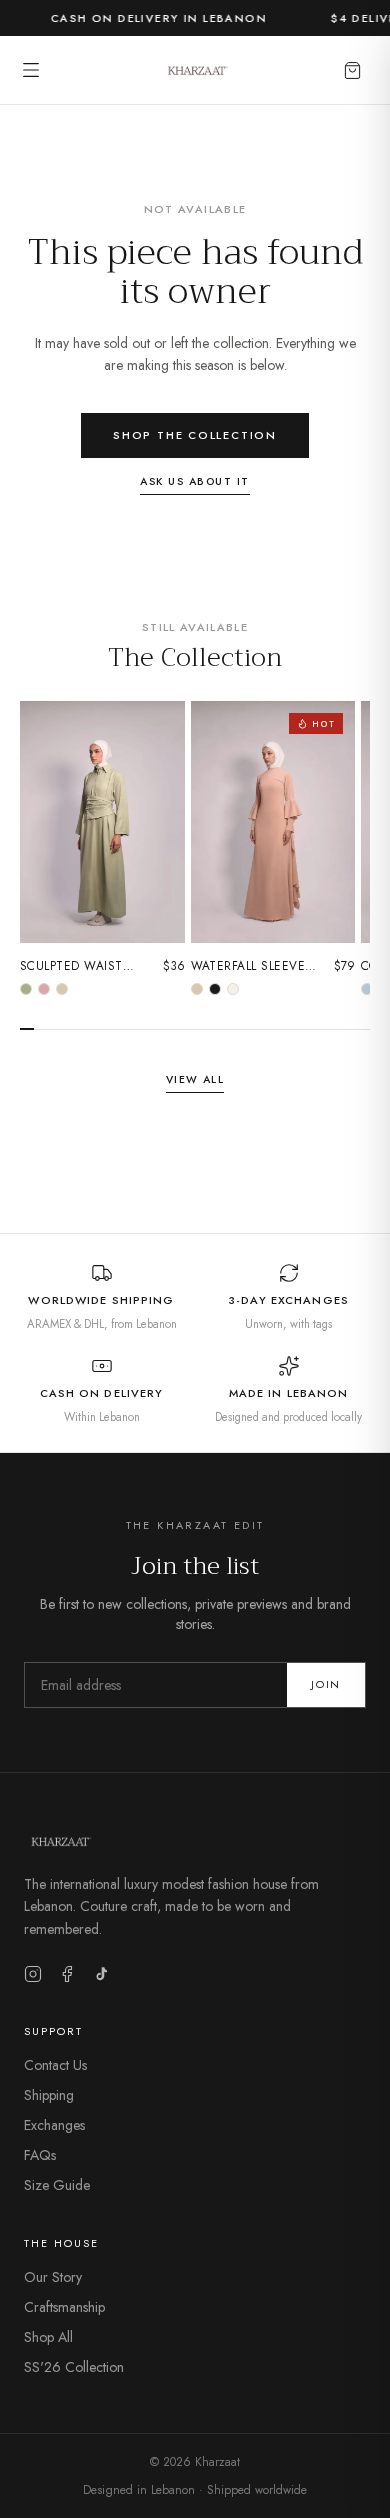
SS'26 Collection (74, 2367)
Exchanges (54, 2125)
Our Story (53, 2277)
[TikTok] (101, 1974)
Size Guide (57, 2185)
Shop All (48, 2337)
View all (195, 1079)
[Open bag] (352, 70)
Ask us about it (194, 481)
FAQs (40, 2155)
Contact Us (55, 2065)
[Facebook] (67, 1974)
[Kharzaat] (195, 70)
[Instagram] (33, 1974)
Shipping (49, 2095)
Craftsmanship (64, 2307)
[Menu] (31, 70)
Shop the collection (195, 435)
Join (326, 1684)
